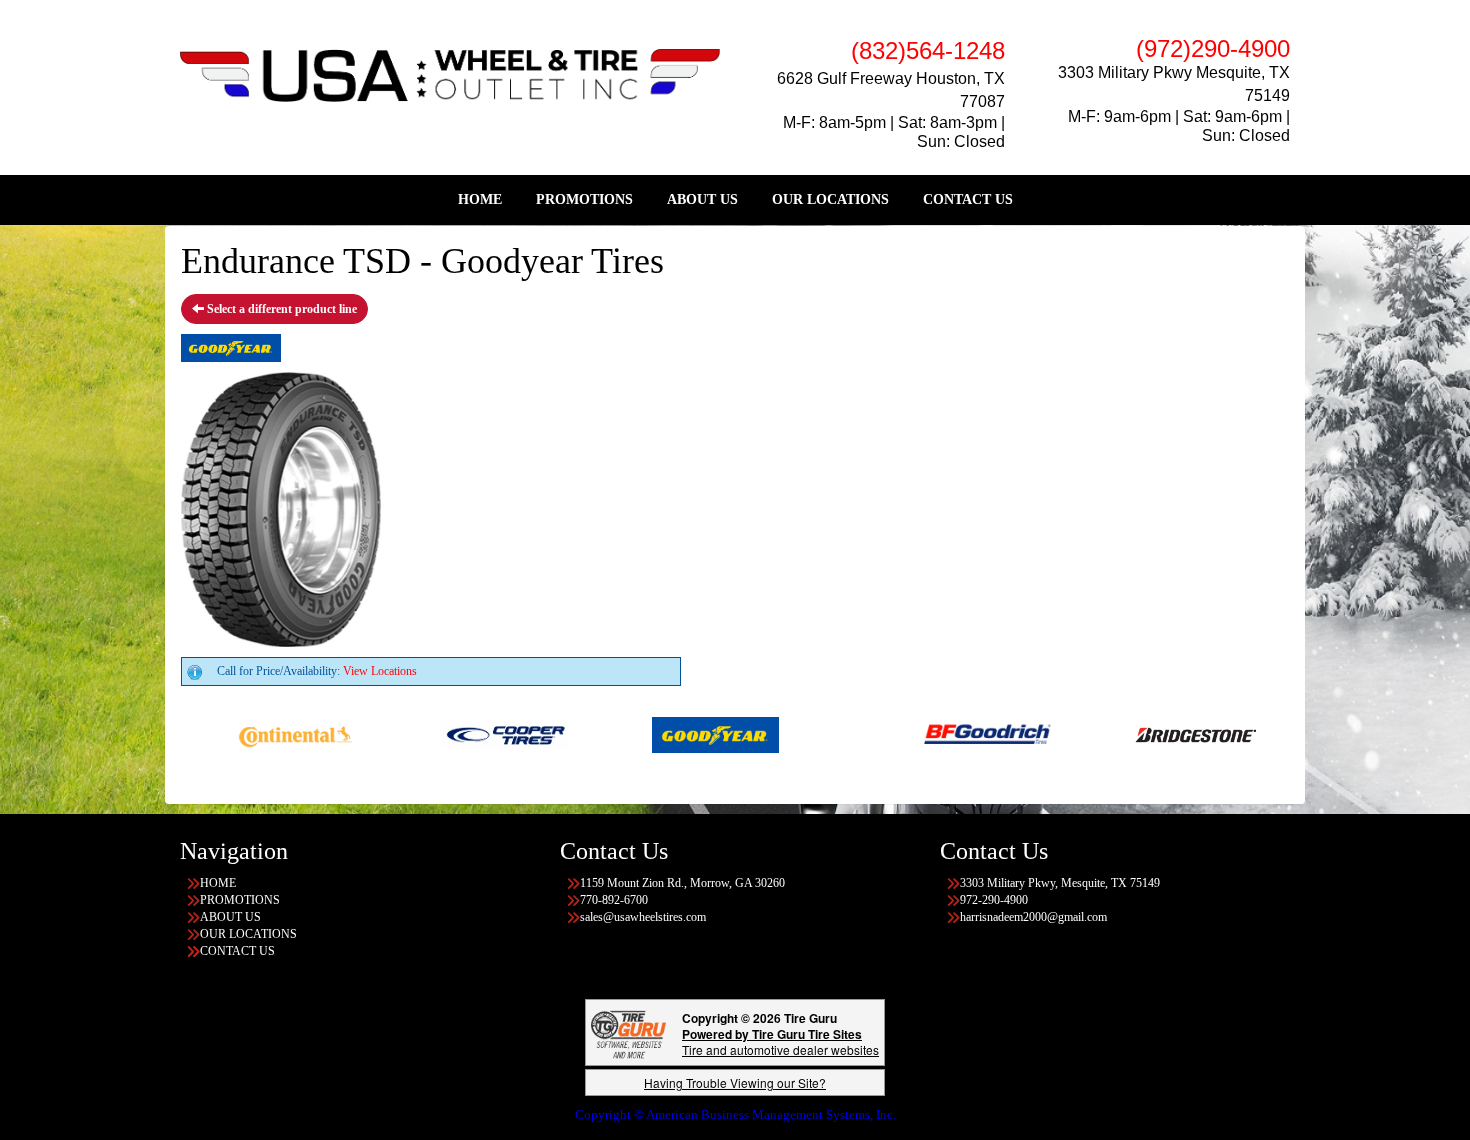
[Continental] (265, 734)
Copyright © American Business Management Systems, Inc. (735, 1114)
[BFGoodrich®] (956, 734)
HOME (480, 199)
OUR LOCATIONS (830, 199)
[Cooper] (475, 734)
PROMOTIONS (584, 199)
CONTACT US (968, 199)
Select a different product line (280, 309)
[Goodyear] (685, 734)
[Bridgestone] (1166, 734)
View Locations (380, 671)
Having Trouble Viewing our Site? (735, 1082)
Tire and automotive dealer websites (780, 1041)
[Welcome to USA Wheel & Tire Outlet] (450, 74)
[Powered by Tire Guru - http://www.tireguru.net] (628, 1032)
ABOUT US (702, 199)
